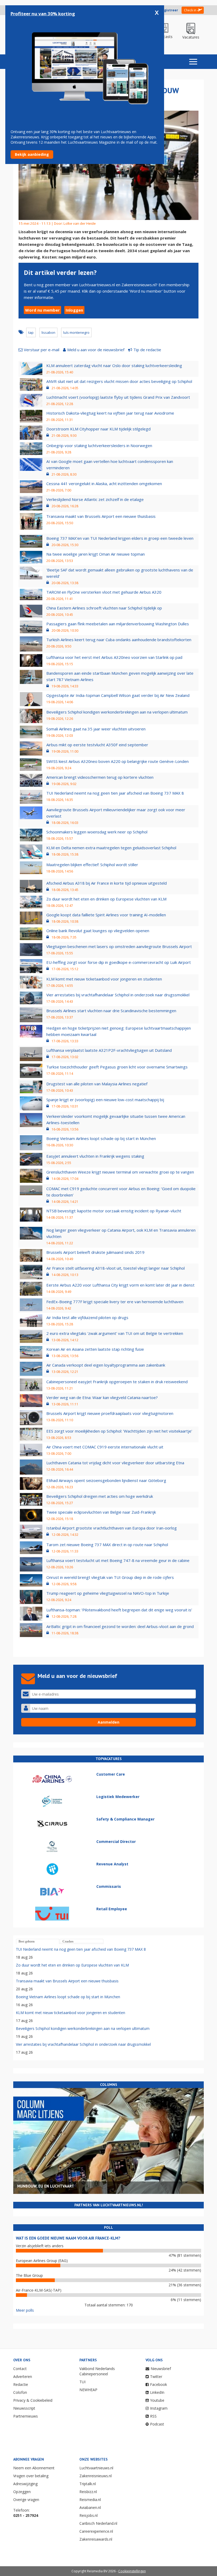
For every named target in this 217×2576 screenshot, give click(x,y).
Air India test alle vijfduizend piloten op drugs (87, 1317)
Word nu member (42, 310)
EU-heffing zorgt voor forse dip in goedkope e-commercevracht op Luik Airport (119, 962)
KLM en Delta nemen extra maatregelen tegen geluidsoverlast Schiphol (111, 848)
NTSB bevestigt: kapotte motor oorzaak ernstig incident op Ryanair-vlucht (114, 1211)
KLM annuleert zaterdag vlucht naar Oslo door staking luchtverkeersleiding (114, 365)
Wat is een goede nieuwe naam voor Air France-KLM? (68, 2238)
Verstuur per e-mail (42, 350)
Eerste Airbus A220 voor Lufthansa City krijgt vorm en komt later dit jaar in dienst (120, 1285)
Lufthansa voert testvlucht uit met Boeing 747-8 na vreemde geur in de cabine (118, 1560)
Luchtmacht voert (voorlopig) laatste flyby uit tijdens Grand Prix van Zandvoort (118, 397)
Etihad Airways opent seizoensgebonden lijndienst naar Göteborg (106, 1480)
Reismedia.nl (90, 2500)
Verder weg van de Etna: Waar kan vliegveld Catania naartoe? (102, 1397)
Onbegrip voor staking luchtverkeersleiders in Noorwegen (99, 445)
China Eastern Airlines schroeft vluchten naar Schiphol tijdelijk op (104, 608)
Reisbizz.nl (88, 2492)
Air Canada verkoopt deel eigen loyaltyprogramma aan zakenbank (106, 1365)
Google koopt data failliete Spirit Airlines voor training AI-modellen (106, 915)
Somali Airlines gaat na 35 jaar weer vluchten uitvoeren (96, 729)
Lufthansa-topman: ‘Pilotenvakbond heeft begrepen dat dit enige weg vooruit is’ (119, 1610)
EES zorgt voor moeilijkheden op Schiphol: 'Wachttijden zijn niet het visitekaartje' (119, 1431)
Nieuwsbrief (161, 2369)
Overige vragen (26, 2500)
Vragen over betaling (31, 2476)
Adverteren (23, 2376)
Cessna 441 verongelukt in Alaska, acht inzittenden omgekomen (104, 484)
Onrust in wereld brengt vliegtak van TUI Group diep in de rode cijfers (110, 1577)
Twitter (156, 2376)
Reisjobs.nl (89, 2515)
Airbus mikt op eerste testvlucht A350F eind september (97, 745)
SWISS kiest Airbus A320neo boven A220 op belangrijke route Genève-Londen (117, 761)
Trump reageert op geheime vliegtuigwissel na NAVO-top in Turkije (108, 1593)
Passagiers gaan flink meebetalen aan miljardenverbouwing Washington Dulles (118, 624)
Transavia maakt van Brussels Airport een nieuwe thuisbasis (101, 516)
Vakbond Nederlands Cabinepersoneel (97, 2371)
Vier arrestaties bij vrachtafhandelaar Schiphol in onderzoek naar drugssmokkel (118, 995)
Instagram (159, 2408)
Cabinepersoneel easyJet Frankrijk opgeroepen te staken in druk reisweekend (117, 1382)
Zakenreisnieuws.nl (96, 2476)
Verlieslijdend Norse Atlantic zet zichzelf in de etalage (95, 499)
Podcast (157, 2424)
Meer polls (25, 2310)
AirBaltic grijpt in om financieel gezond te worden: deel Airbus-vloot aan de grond (120, 1626)
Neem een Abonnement (34, 2468)
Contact (20, 2369)
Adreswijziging (25, 2484)
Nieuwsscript (24, 2408)
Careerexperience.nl (96, 2531)
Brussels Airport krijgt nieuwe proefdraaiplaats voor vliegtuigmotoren (110, 1413)
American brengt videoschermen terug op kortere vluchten (100, 777)
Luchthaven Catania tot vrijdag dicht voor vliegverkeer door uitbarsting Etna (115, 1463)
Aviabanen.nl (90, 2507)
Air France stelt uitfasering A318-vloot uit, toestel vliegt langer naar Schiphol (116, 1268)
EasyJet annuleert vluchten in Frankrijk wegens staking (95, 1156)
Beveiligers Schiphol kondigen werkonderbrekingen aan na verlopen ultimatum (117, 712)
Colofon (20, 2392)
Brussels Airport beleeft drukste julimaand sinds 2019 (95, 1252)
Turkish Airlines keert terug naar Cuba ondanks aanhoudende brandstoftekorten (119, 640)
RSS (153, 2416)
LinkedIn (157, 2392)
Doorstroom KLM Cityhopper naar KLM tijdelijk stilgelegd (98, 429)
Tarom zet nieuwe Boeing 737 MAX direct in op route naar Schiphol (107, 1545)
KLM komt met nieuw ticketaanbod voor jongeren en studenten (104, 979)
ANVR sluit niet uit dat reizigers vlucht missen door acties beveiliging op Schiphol (119, 381)
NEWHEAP (88, 2390)
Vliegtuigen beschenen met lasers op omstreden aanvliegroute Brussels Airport (119, 946)
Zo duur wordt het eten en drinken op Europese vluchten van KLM (106, 899)
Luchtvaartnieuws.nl (96, 2468)
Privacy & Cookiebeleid (33, 2400)
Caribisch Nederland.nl (98, 2523)
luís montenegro (76, 332)
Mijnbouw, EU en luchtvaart (46, 2186)
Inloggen (74, 310)
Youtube (157, 2400)
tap (31, 332)
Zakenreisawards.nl (96, 2539)
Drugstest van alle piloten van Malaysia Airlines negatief (97, 1084)
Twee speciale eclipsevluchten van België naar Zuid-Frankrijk (101, 1512)
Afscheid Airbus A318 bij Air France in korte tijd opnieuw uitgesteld (107, 883)
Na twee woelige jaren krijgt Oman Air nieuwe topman (96, 554)
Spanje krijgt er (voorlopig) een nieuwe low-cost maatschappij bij (105, 1100)
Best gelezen (27, 1941)
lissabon (48, 332)
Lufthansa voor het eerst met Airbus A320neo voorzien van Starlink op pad (114, 657)
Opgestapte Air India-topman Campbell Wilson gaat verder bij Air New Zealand (118, 695)
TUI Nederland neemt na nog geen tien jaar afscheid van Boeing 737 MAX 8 (115, 793)
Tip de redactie (147, 350)
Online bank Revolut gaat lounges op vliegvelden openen (98, 931)
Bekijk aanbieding (32, 154)
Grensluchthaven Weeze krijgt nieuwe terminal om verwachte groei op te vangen (120, 1172)
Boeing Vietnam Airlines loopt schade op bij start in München (101, 1138)
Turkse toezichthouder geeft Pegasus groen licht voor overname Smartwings (117, 1067)
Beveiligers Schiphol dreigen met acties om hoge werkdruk (100, 1496)
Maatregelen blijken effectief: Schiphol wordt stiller (92, 865)
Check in (190, 10)
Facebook (159, 2384)
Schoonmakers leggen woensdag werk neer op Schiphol (97, 832)
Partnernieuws (26, 2416)
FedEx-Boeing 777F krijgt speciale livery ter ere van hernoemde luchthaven (115, 1302)
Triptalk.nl (88, 2484)
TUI (82, 2382)
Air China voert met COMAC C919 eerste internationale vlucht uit (105, 1447)
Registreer (169, 10)
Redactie (21, 2384)
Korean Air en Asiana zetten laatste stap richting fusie (95, 1349)
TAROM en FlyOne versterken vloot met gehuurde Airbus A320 (104, 592)
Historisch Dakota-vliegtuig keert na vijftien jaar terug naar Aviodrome (110, 413)
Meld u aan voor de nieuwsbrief (96, 350)
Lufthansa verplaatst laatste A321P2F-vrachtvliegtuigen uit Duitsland (109, 1050)
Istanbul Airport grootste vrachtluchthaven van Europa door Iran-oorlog (112, 1528)
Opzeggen (22, 2492)
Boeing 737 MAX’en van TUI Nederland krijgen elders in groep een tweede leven (120, 538)
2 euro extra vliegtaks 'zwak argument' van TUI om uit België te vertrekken (115, 1333)
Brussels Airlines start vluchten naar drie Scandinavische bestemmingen (111, 1011)
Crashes (68, 1941)
